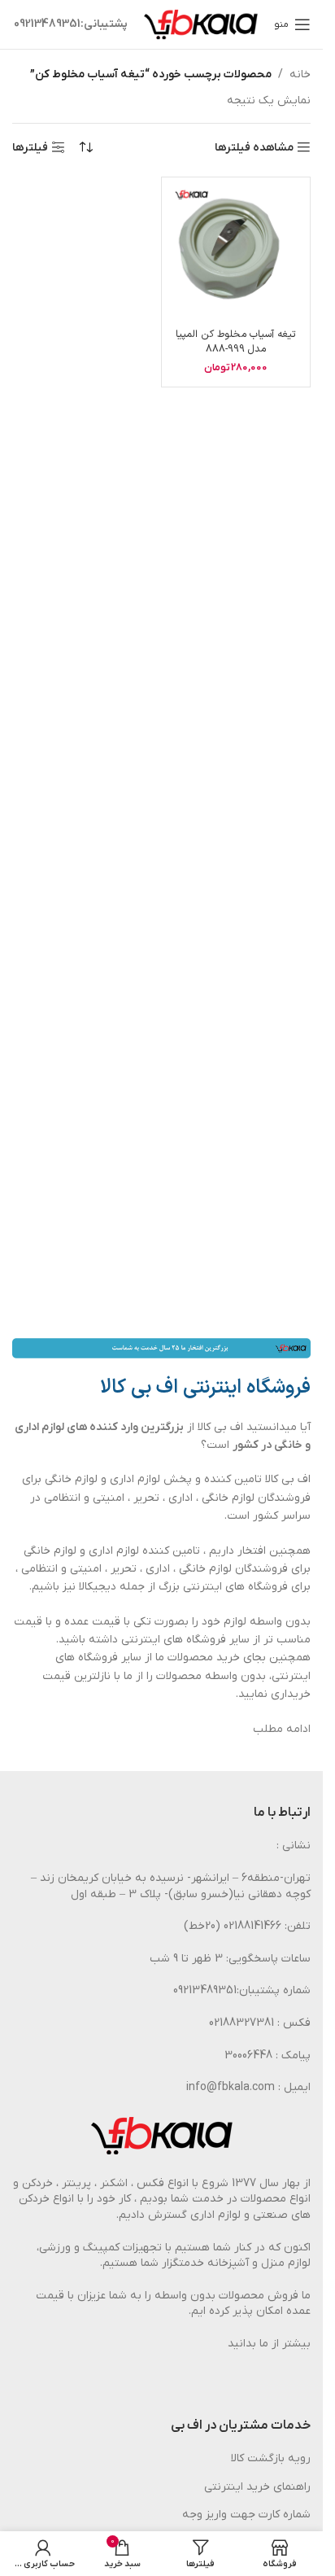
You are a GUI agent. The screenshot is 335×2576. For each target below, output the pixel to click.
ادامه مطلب (282, 1729)
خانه (300, 74)
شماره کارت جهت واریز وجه (246, 2515)
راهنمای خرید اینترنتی (257, 2487)
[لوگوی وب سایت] (201, 24)
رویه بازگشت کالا (271, 2458)
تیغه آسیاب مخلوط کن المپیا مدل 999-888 (236, 341)
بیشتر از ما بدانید (269, 2344)
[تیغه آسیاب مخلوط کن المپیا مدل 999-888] (236, 251)
